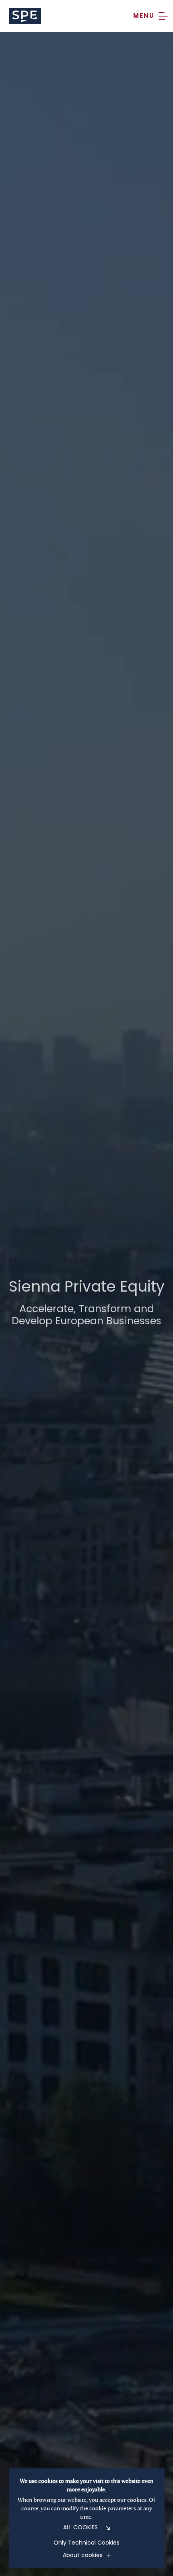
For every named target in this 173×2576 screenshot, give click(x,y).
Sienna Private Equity (25, 16)
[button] (150, 16)
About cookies (83, 2556)
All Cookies (80, 2528)
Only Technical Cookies (86, 2543)
